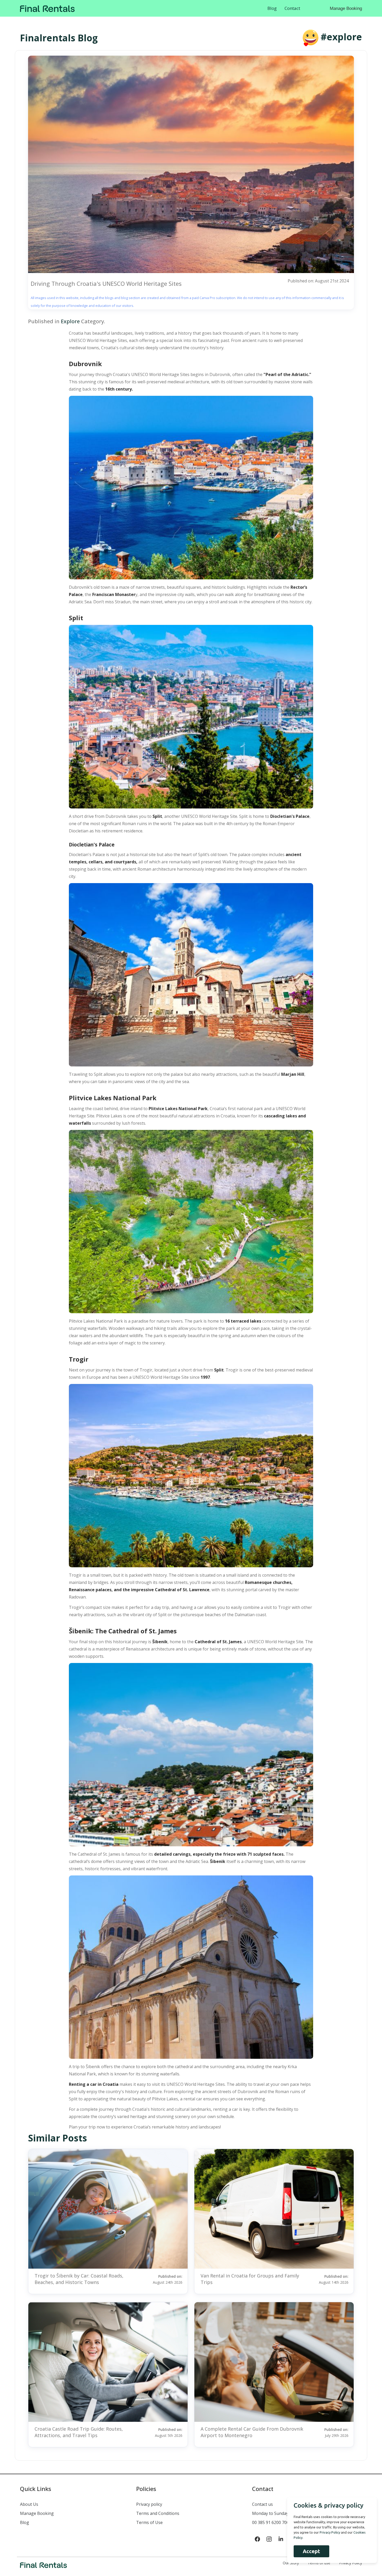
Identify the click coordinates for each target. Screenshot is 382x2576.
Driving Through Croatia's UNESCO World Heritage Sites (106, 283)
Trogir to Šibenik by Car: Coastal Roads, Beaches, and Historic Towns (79, 2279)
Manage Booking (346, 8)
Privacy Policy (330, 2532)
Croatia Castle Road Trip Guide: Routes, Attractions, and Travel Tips (79, 2432)
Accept (311, 2551)
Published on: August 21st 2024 (318, 281)
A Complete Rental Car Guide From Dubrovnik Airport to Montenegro (252, 2432)
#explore (341, 37)
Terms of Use (149, 2522)
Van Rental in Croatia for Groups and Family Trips (250, 2279)
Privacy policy (149, 2504)
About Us (29, 2504)
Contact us (262, 2504)
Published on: (168, 2279)
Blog (272, 8)
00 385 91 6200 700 (271, 2522)
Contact (292, 8)
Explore (70, 321)
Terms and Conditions (158, 2513)
